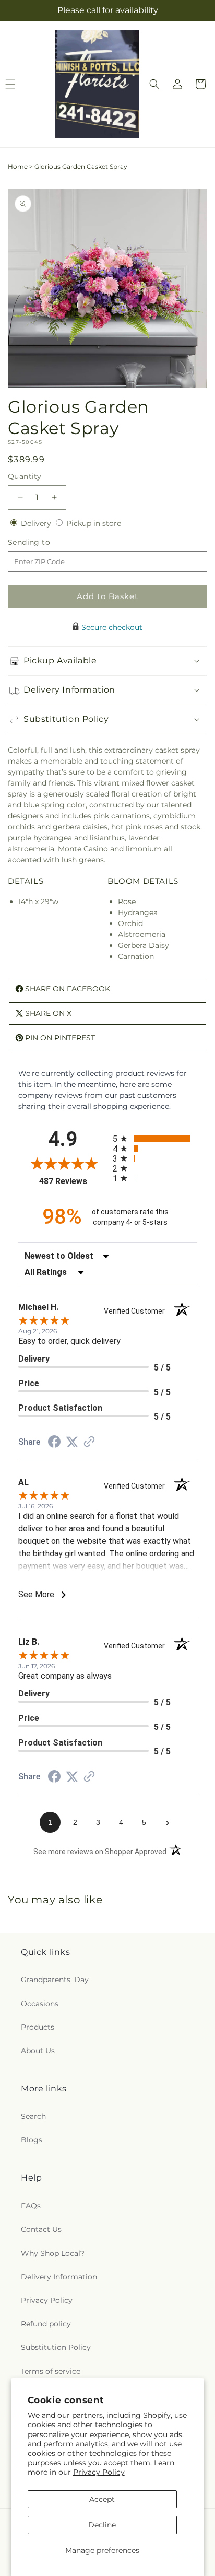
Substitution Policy (56, 2347)
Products (38, 2027)
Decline (102, 2525)
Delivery (37, 523)
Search (33, 2116)
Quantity (25, 476)
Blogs (32, 2140)
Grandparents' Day (55, 1980)
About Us (38, 2051)
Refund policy (46, 2324)
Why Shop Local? (53, 2253)
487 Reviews (73, 1181)
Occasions (40, 2004)
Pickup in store (94, 523)
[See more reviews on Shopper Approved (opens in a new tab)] (89, 1443)
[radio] (155, 1138)
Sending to (45, 542)
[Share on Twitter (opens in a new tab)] (72, 1442)
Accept (102, 2499)
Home (18, 166)
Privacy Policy (99, 2472)
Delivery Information (59, 2277)
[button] (154, 84)
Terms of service (51, 2371)
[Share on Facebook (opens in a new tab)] (54, 1443)
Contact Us (41, 2229)
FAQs (31, 2206)
